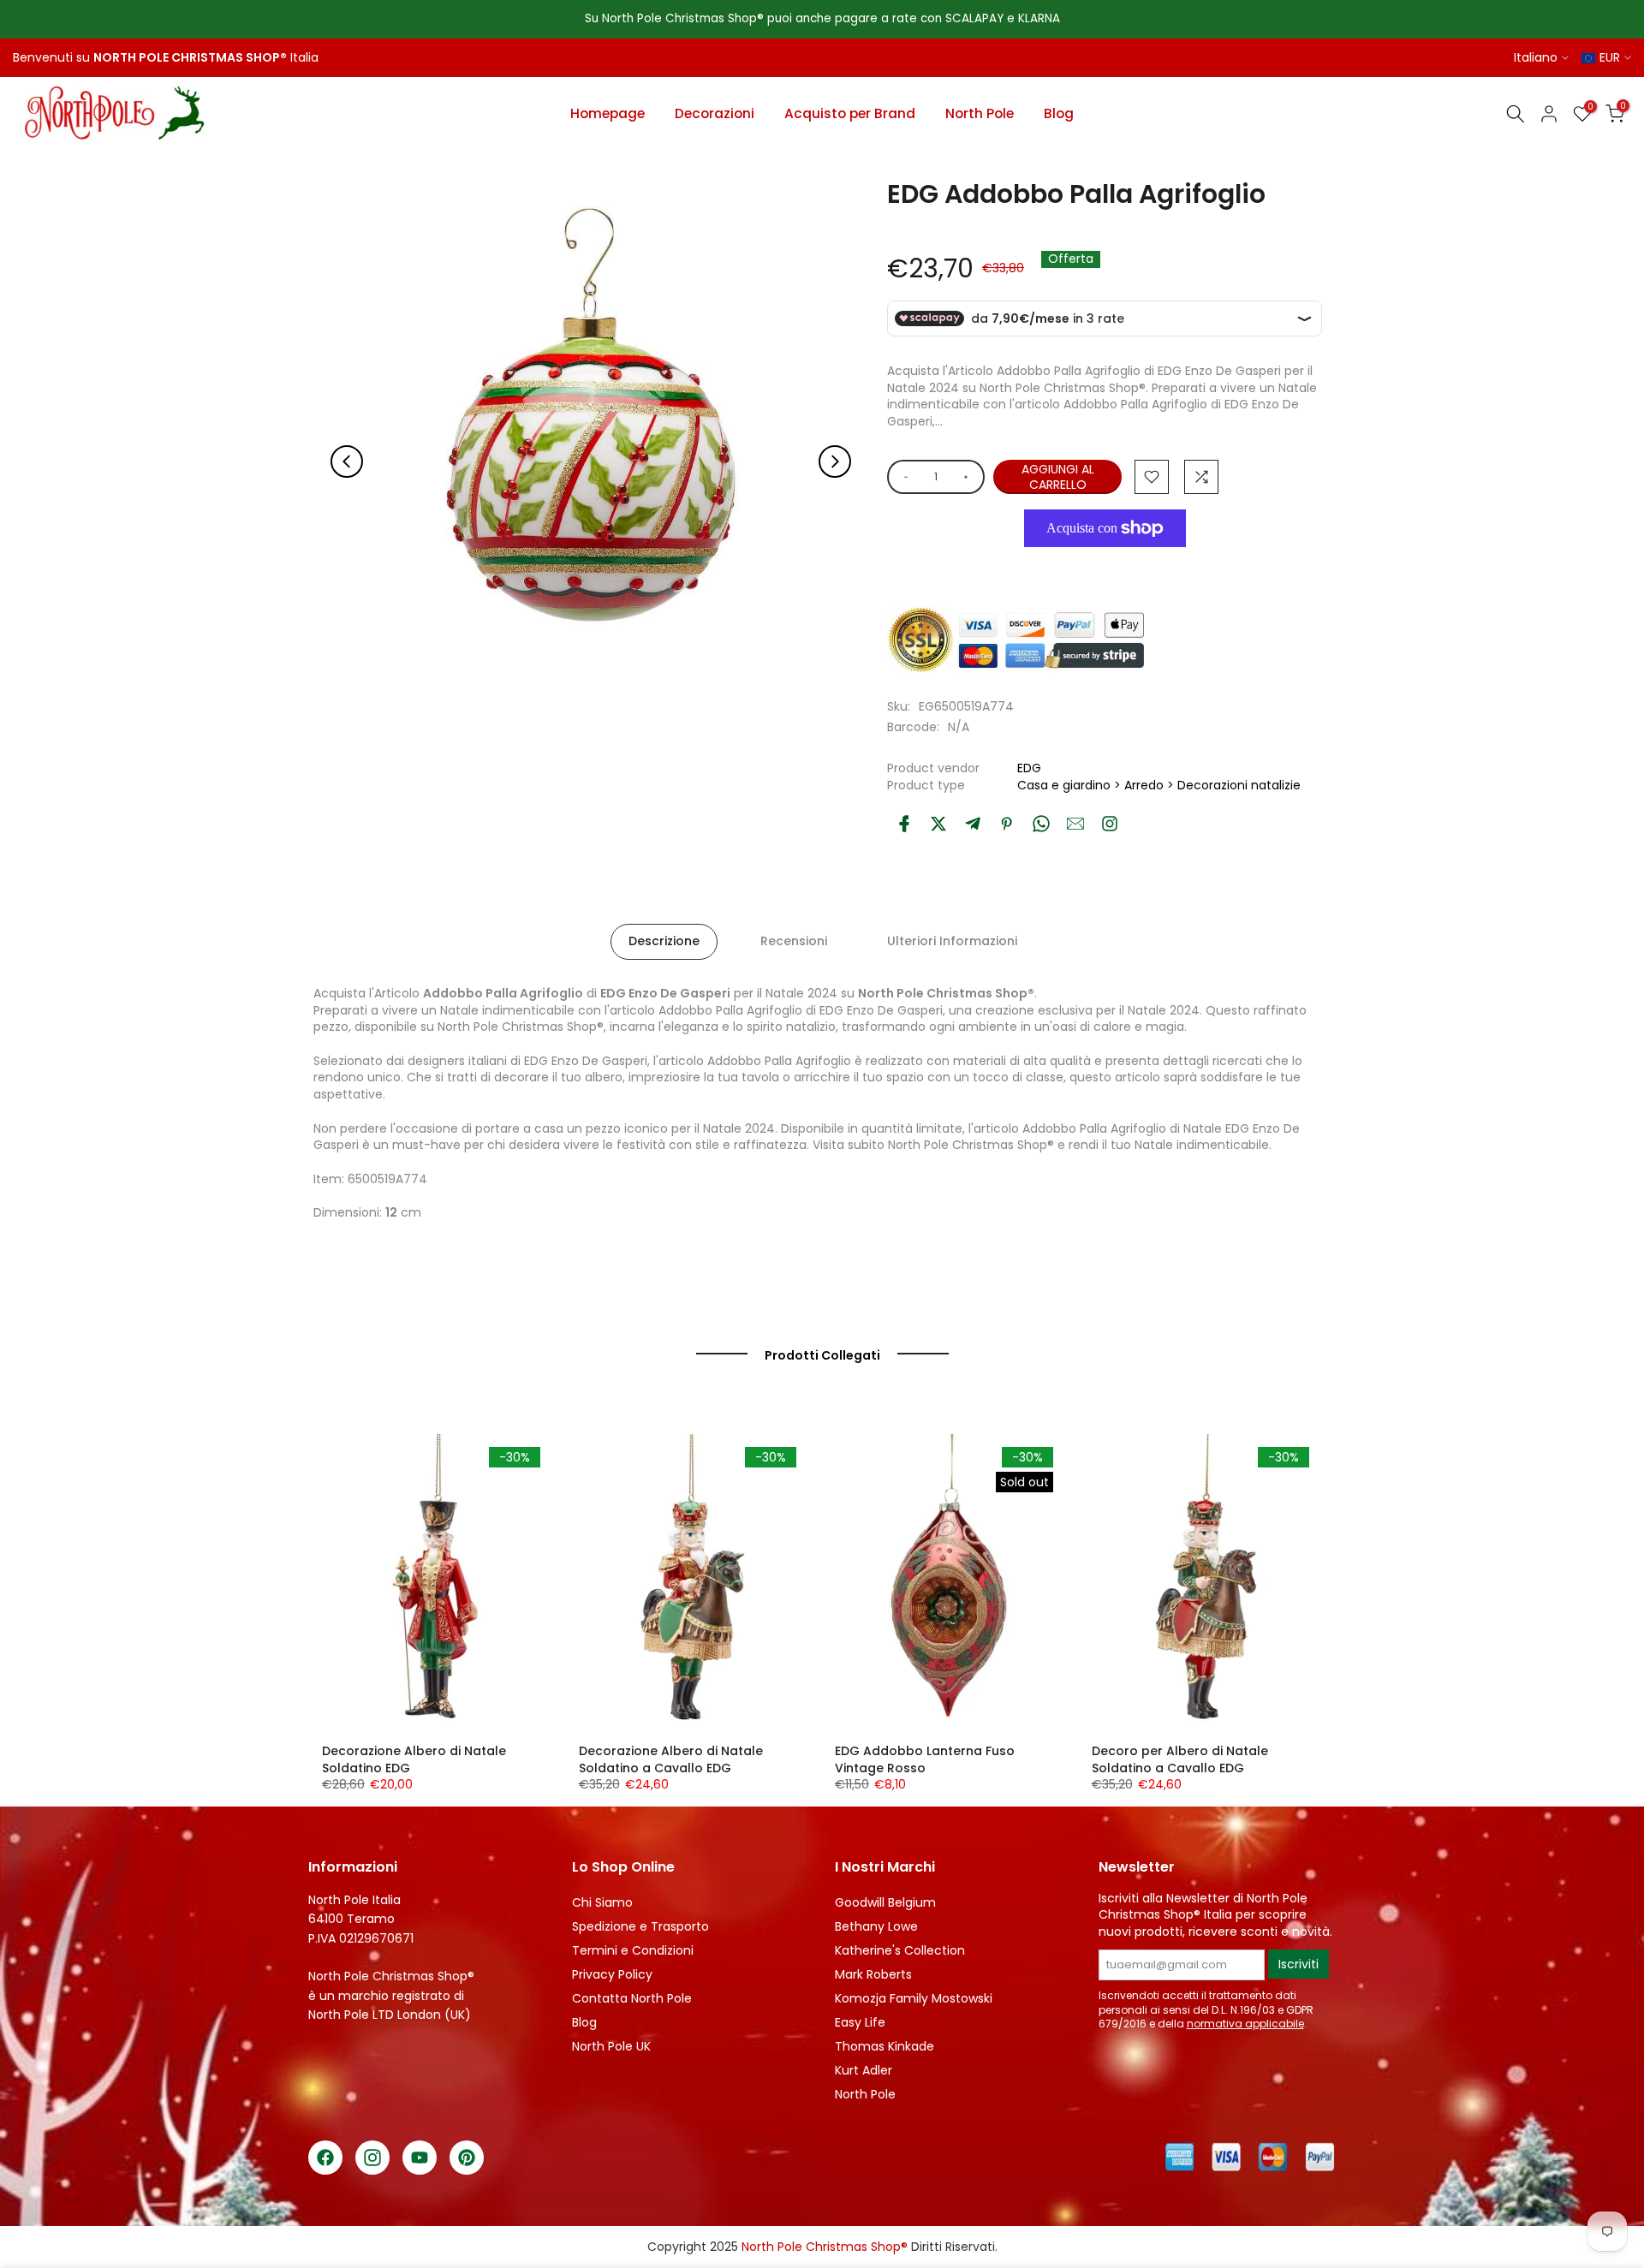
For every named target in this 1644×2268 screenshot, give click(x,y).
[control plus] (969, 477)
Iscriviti (1299, 1964)
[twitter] (938, 824)
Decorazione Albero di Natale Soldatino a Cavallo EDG (671, 1759)
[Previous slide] (347, 461)
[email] (1075, 824)
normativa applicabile (1245, 2024)
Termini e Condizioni (633, 1950)
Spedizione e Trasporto (640, 1926)
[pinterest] (1007, 824)
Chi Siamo (602, 1902)
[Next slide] (835, 461)
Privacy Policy (612, 1974)
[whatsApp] (1041, 824)
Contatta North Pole (632, 1998)
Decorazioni (715, 113)
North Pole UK (611, 2046)
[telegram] (973, 824)
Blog (1059, 113)
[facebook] (904, 824)
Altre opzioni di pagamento (1105, 567)
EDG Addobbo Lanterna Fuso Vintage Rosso (925, 1759)
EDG (1029, 768)
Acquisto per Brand (850, 113)
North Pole (980, 113)
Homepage (608, 113)
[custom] (1110, 824)
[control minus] (903, 477)
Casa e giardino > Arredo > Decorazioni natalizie (1159, 785)
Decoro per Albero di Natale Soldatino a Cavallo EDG (1180, 1759)
